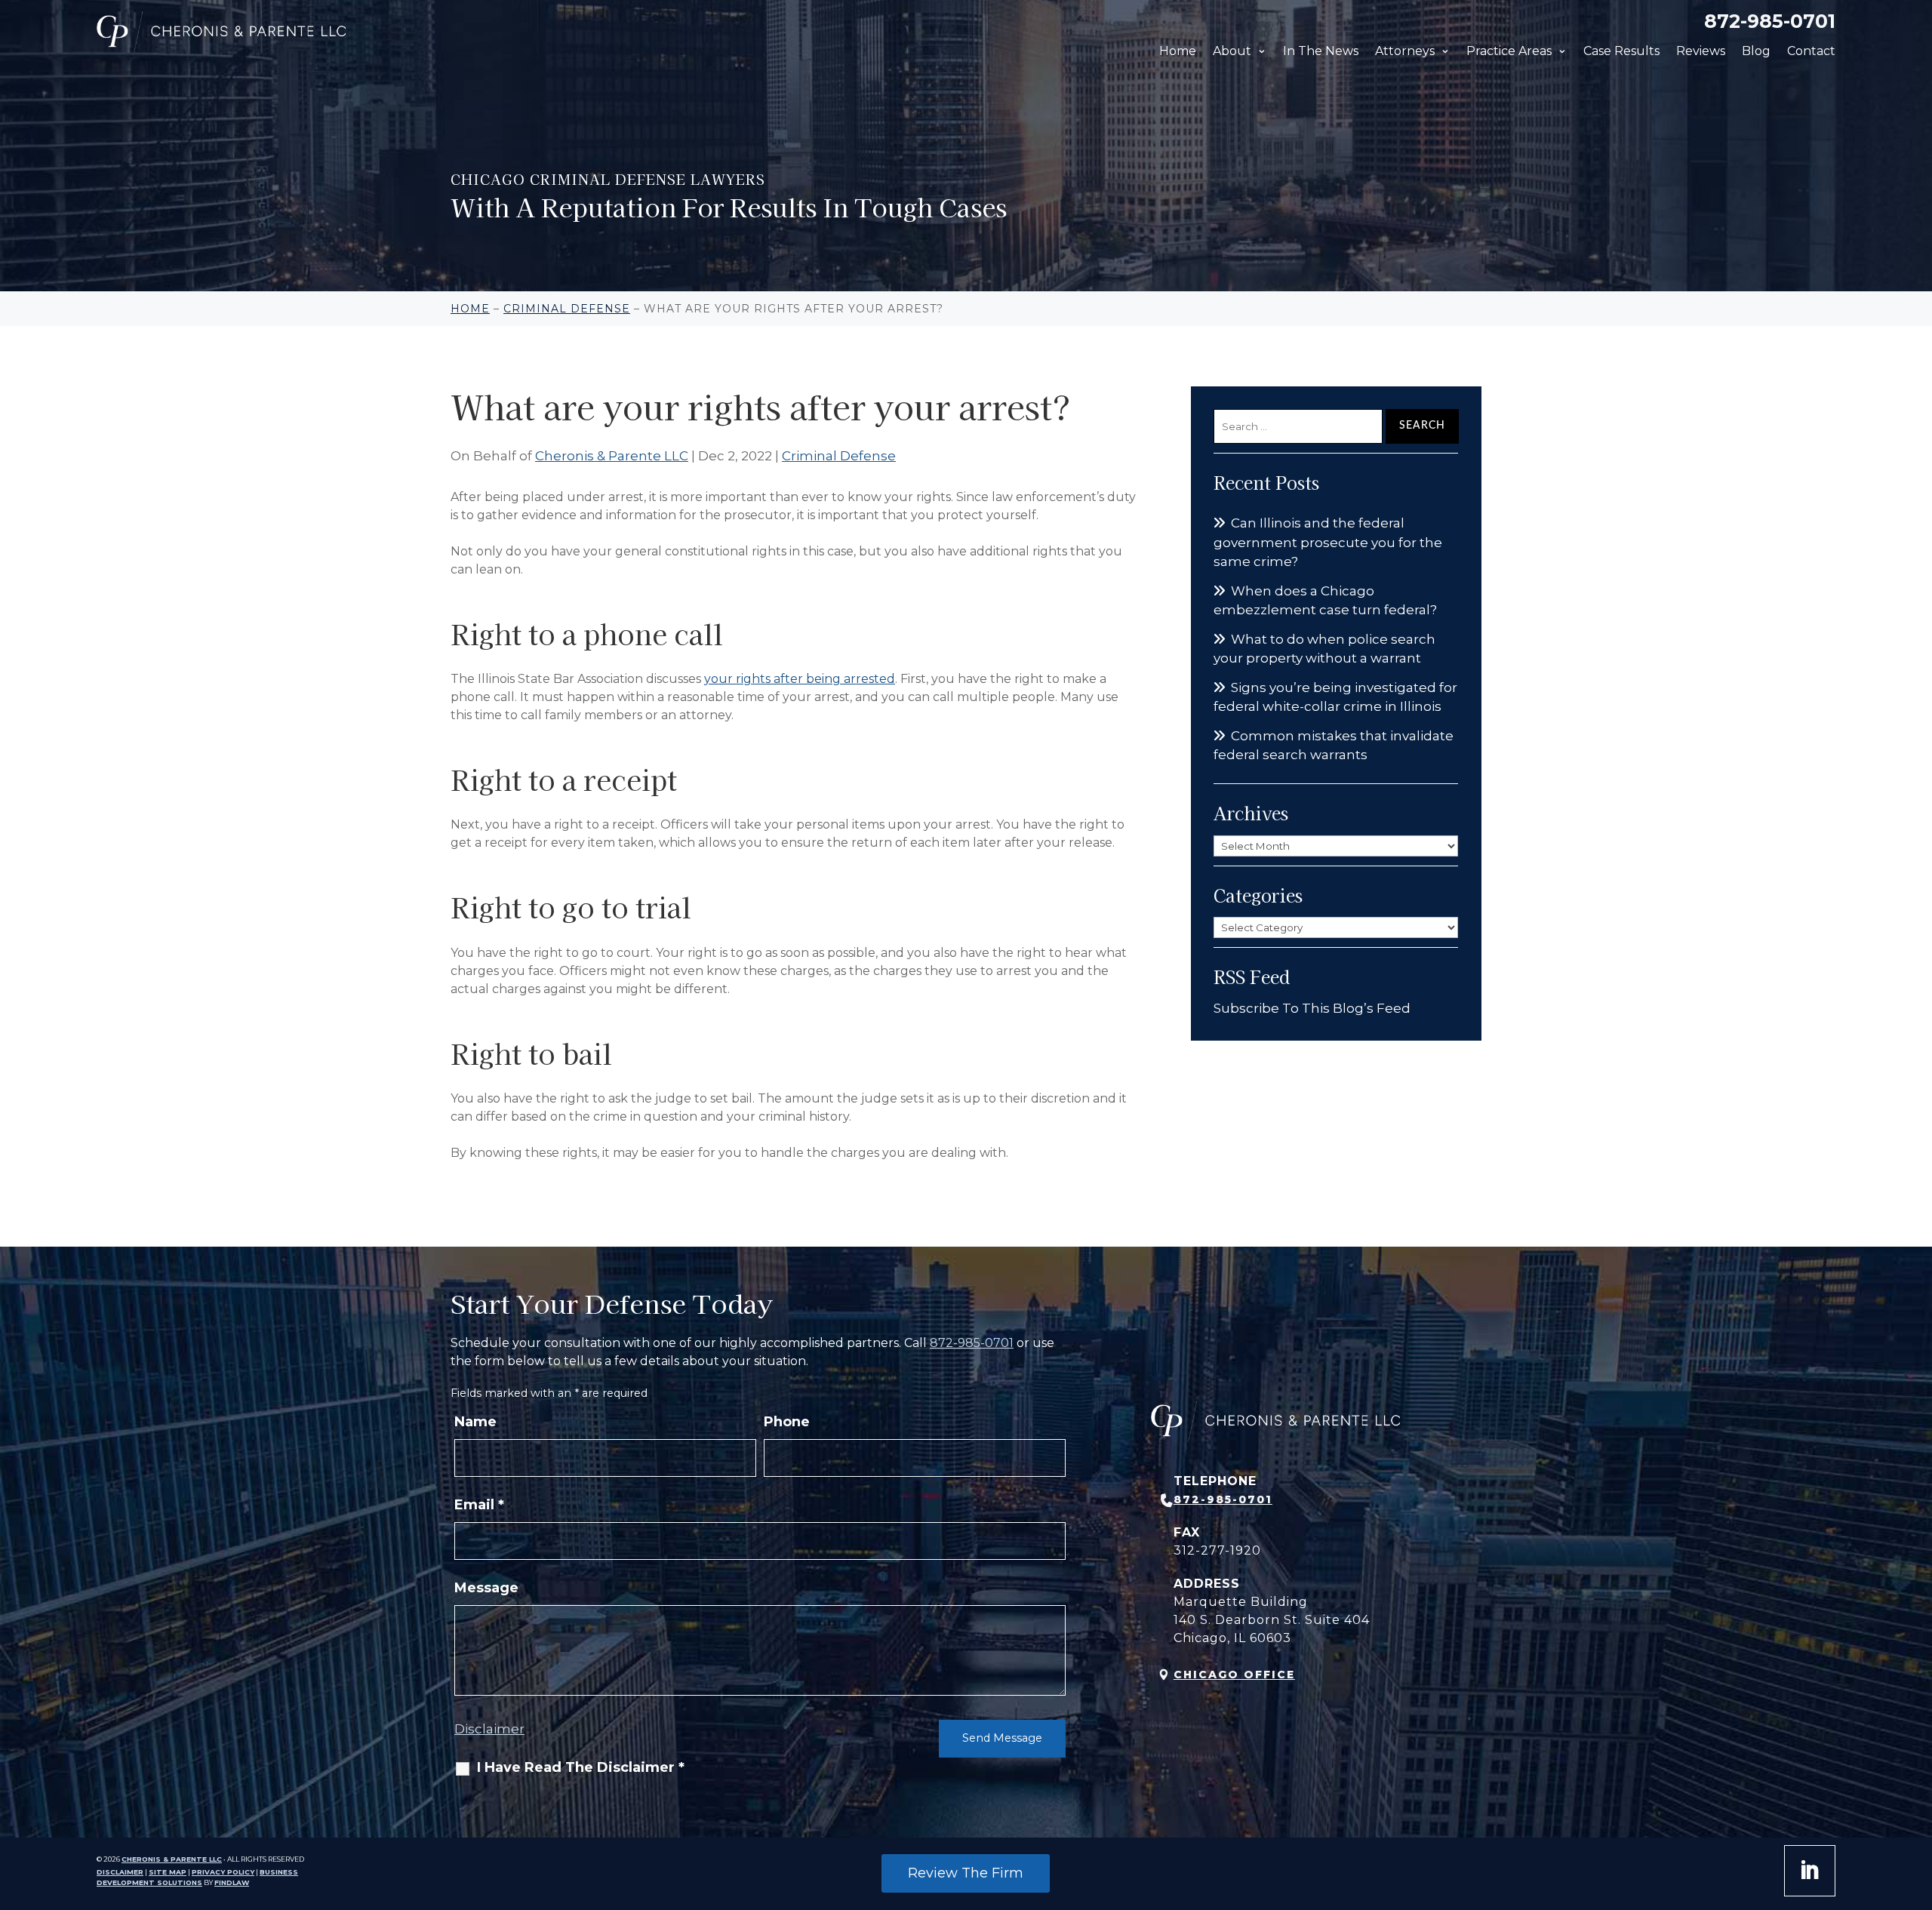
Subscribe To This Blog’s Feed (1312, 1008)
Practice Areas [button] (1509, 51)
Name (475, 1422)
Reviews (1701, 51)
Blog (1756, 51)
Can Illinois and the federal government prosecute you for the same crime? (1328, 542)
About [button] (1232, 51)
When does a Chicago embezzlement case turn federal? (1325, 601)
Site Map (168, 1872)
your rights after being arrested (800, 679)
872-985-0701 (1770, 21)
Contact (1811, 51)
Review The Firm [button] (966, 1873)
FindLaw (232, 1882)
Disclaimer (489, 1729)
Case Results (1621, 51)
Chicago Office (1234, 1675)
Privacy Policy (223, 1872)
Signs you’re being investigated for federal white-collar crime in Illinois (1335, 697)
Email (479, 1505)
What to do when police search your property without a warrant (1324, 649)
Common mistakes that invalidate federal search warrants (1334, 746)
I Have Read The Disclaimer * (581, 1767)
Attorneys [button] (1405, 51)
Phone (787, 1422)
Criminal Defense (839, 456)
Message (486, 1588)
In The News (1321, 51)
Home (1178, 51)
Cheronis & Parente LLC (612, 456)
